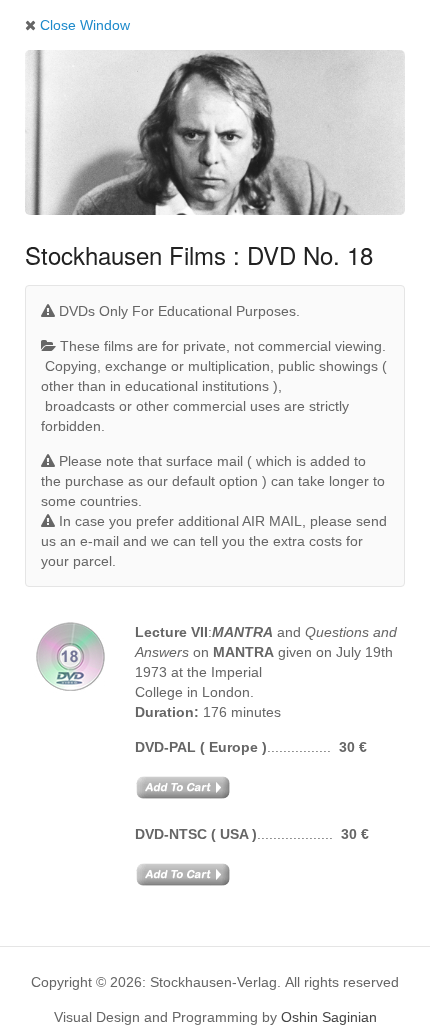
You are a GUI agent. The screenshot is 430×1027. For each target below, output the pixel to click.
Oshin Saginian (329, 1017)
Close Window (83, 25)
